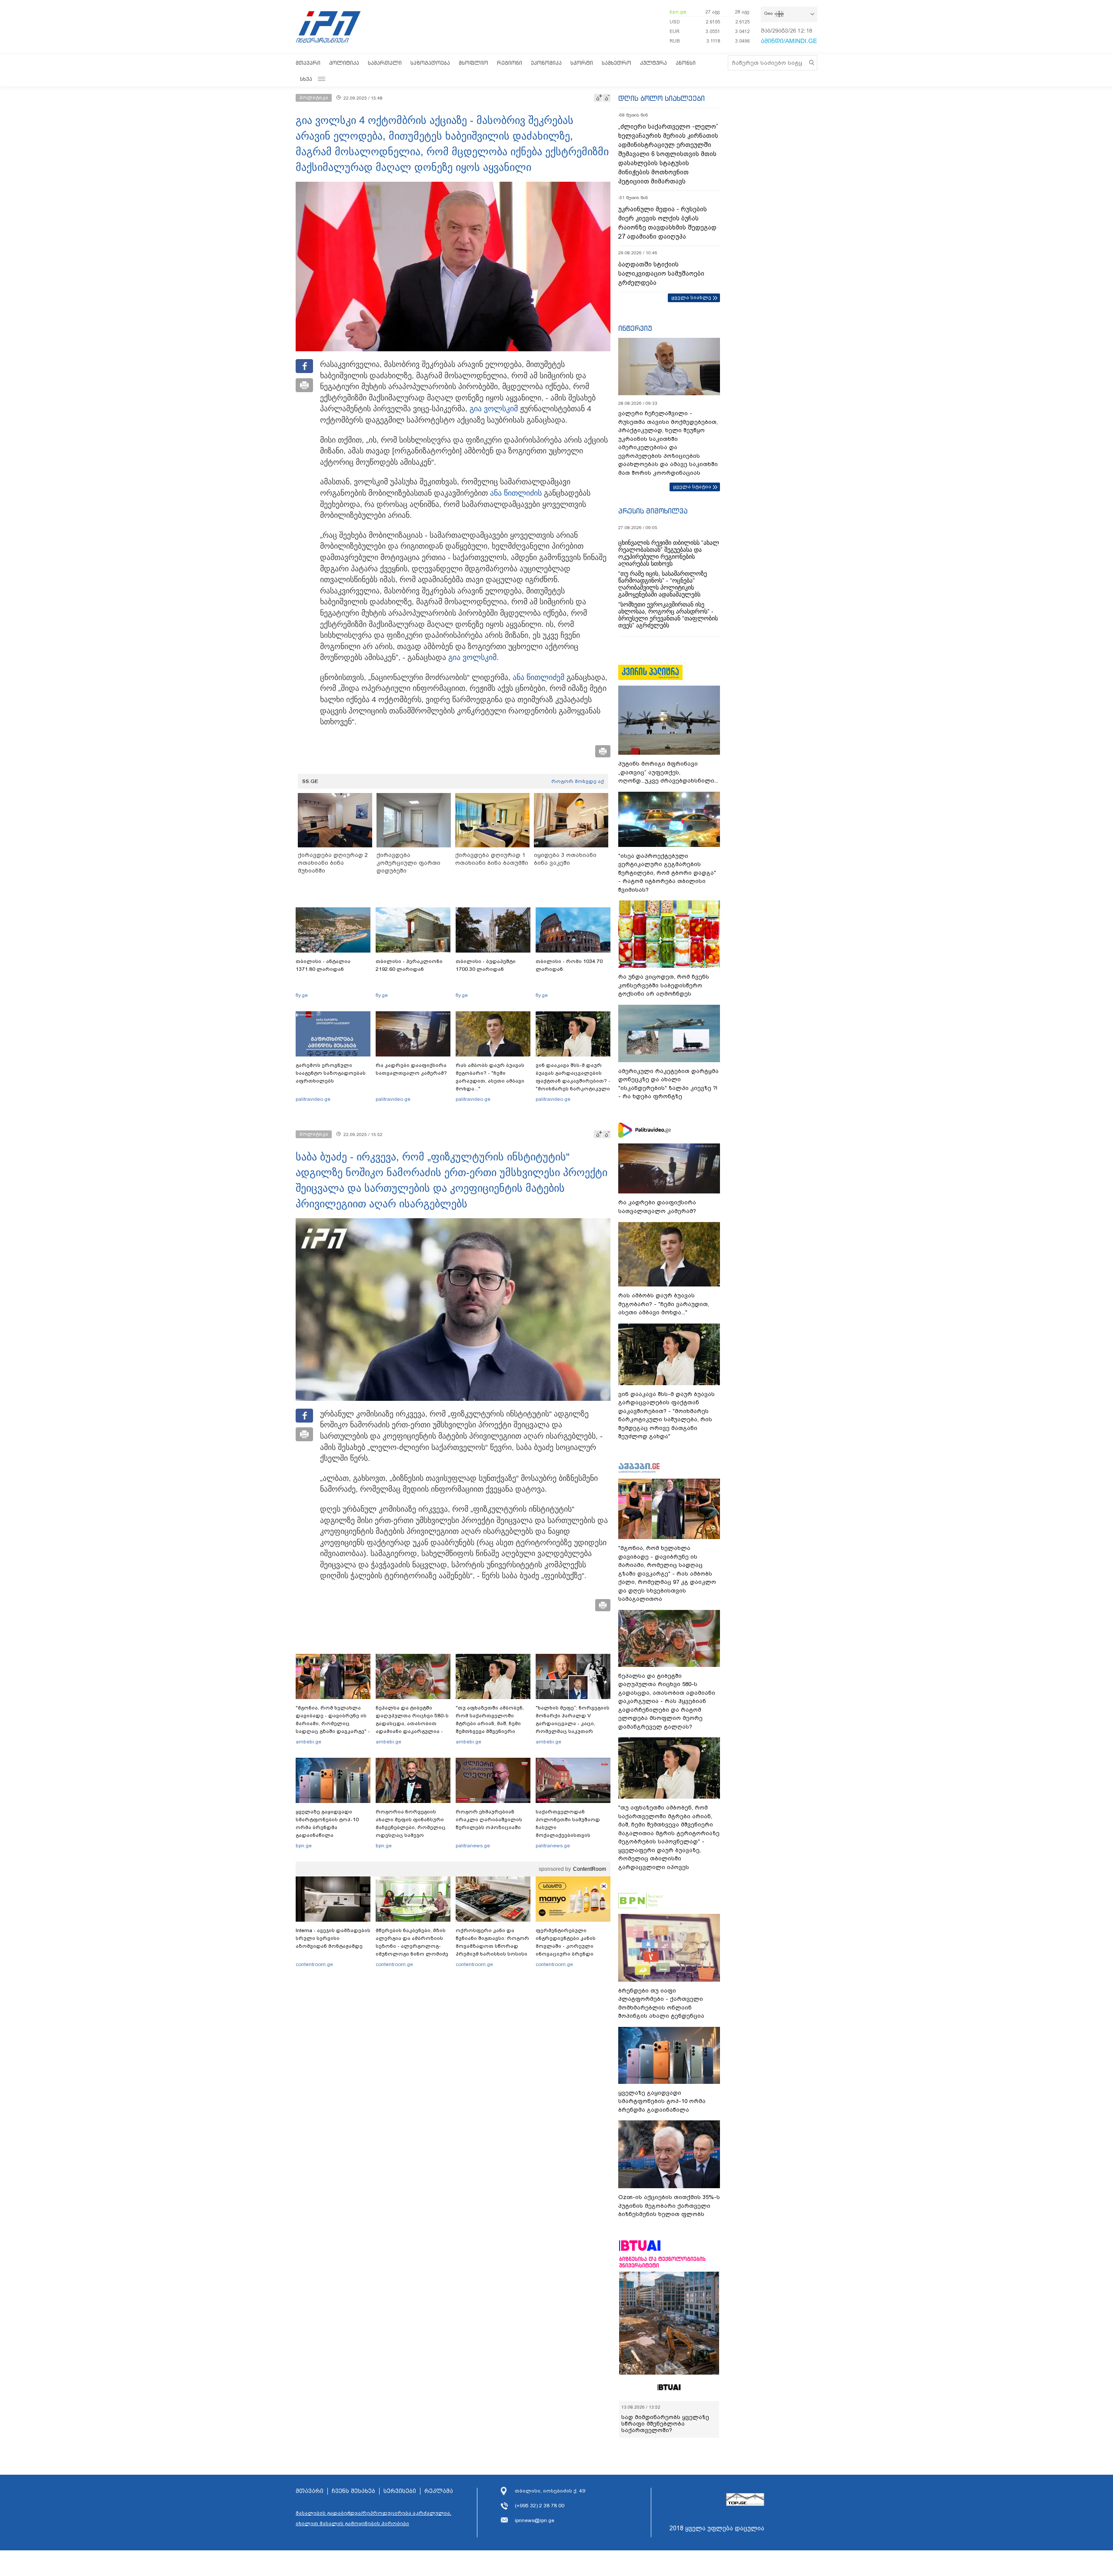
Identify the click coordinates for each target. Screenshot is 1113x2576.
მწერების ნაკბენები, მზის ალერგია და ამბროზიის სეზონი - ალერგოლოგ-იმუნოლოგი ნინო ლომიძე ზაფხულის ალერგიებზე (412, 1946)
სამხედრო (616, 63)
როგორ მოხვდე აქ (578, 781)
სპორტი (582, 63)
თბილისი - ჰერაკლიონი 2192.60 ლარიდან (409, 965)
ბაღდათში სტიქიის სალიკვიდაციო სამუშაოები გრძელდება (661, 273)
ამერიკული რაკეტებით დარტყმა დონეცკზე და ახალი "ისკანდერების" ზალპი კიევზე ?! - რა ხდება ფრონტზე (668, 1084)
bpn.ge (678, 12)
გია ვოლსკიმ (494, 409)
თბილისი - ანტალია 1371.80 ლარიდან (323, 965)
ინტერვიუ (635, 328)
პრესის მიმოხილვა (653, 511)
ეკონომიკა (546, 63)
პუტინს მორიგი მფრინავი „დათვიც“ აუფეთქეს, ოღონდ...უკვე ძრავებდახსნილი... (668, 772)
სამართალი (385, 63)
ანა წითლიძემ (538, 677)
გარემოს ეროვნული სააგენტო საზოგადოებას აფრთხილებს (331, 1073)
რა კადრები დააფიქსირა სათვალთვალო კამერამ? (411, 1069)
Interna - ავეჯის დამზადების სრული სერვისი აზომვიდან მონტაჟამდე (333, 1938)
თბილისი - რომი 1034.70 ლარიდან (569, 965)
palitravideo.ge (313, 1099)
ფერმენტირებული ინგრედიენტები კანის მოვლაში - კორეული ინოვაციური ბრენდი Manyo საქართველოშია (568, 1946)
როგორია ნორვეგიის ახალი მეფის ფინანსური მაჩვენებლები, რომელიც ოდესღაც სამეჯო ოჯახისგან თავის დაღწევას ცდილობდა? (411, 1831)
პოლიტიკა (344, 63)
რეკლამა (439, 2491)
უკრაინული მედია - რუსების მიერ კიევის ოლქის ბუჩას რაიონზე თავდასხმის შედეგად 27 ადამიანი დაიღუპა (667, 223)
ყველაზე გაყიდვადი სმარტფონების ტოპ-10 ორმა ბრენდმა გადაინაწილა (327, 1823)
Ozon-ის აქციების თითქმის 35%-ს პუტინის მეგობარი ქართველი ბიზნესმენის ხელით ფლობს (669, 2206)
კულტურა (653, 63)
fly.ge (302, 995)
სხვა (306, 79)
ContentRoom (590, 1869)
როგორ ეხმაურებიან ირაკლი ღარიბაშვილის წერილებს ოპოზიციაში (489, 1820)
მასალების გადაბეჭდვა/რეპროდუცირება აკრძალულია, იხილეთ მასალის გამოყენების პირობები (373, 2518)
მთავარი (308, 63)
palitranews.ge (473, 1846)
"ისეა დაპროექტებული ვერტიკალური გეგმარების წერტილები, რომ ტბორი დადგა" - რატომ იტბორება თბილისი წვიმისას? (667, 873)
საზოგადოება (430, 63)
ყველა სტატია (692, 487)
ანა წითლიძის (516, 493)
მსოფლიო (473, 63)
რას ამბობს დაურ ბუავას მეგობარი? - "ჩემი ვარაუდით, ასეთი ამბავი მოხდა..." (490, 1077)
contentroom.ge (314, 1964)
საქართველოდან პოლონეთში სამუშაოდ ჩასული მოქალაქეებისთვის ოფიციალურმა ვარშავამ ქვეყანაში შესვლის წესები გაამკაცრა (572, 1835)
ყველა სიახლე (691, 297)
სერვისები (400, 2491)
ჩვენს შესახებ (353, 2491)
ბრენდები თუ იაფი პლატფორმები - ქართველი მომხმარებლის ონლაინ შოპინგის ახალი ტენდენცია (661, 2003)
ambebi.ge (308, 1742)
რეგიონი (510, 63)
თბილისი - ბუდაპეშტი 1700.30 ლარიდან (486, 965)
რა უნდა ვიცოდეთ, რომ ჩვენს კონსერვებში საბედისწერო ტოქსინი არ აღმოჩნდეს (664, 985)
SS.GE (310, 781)
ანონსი (686, 63)
